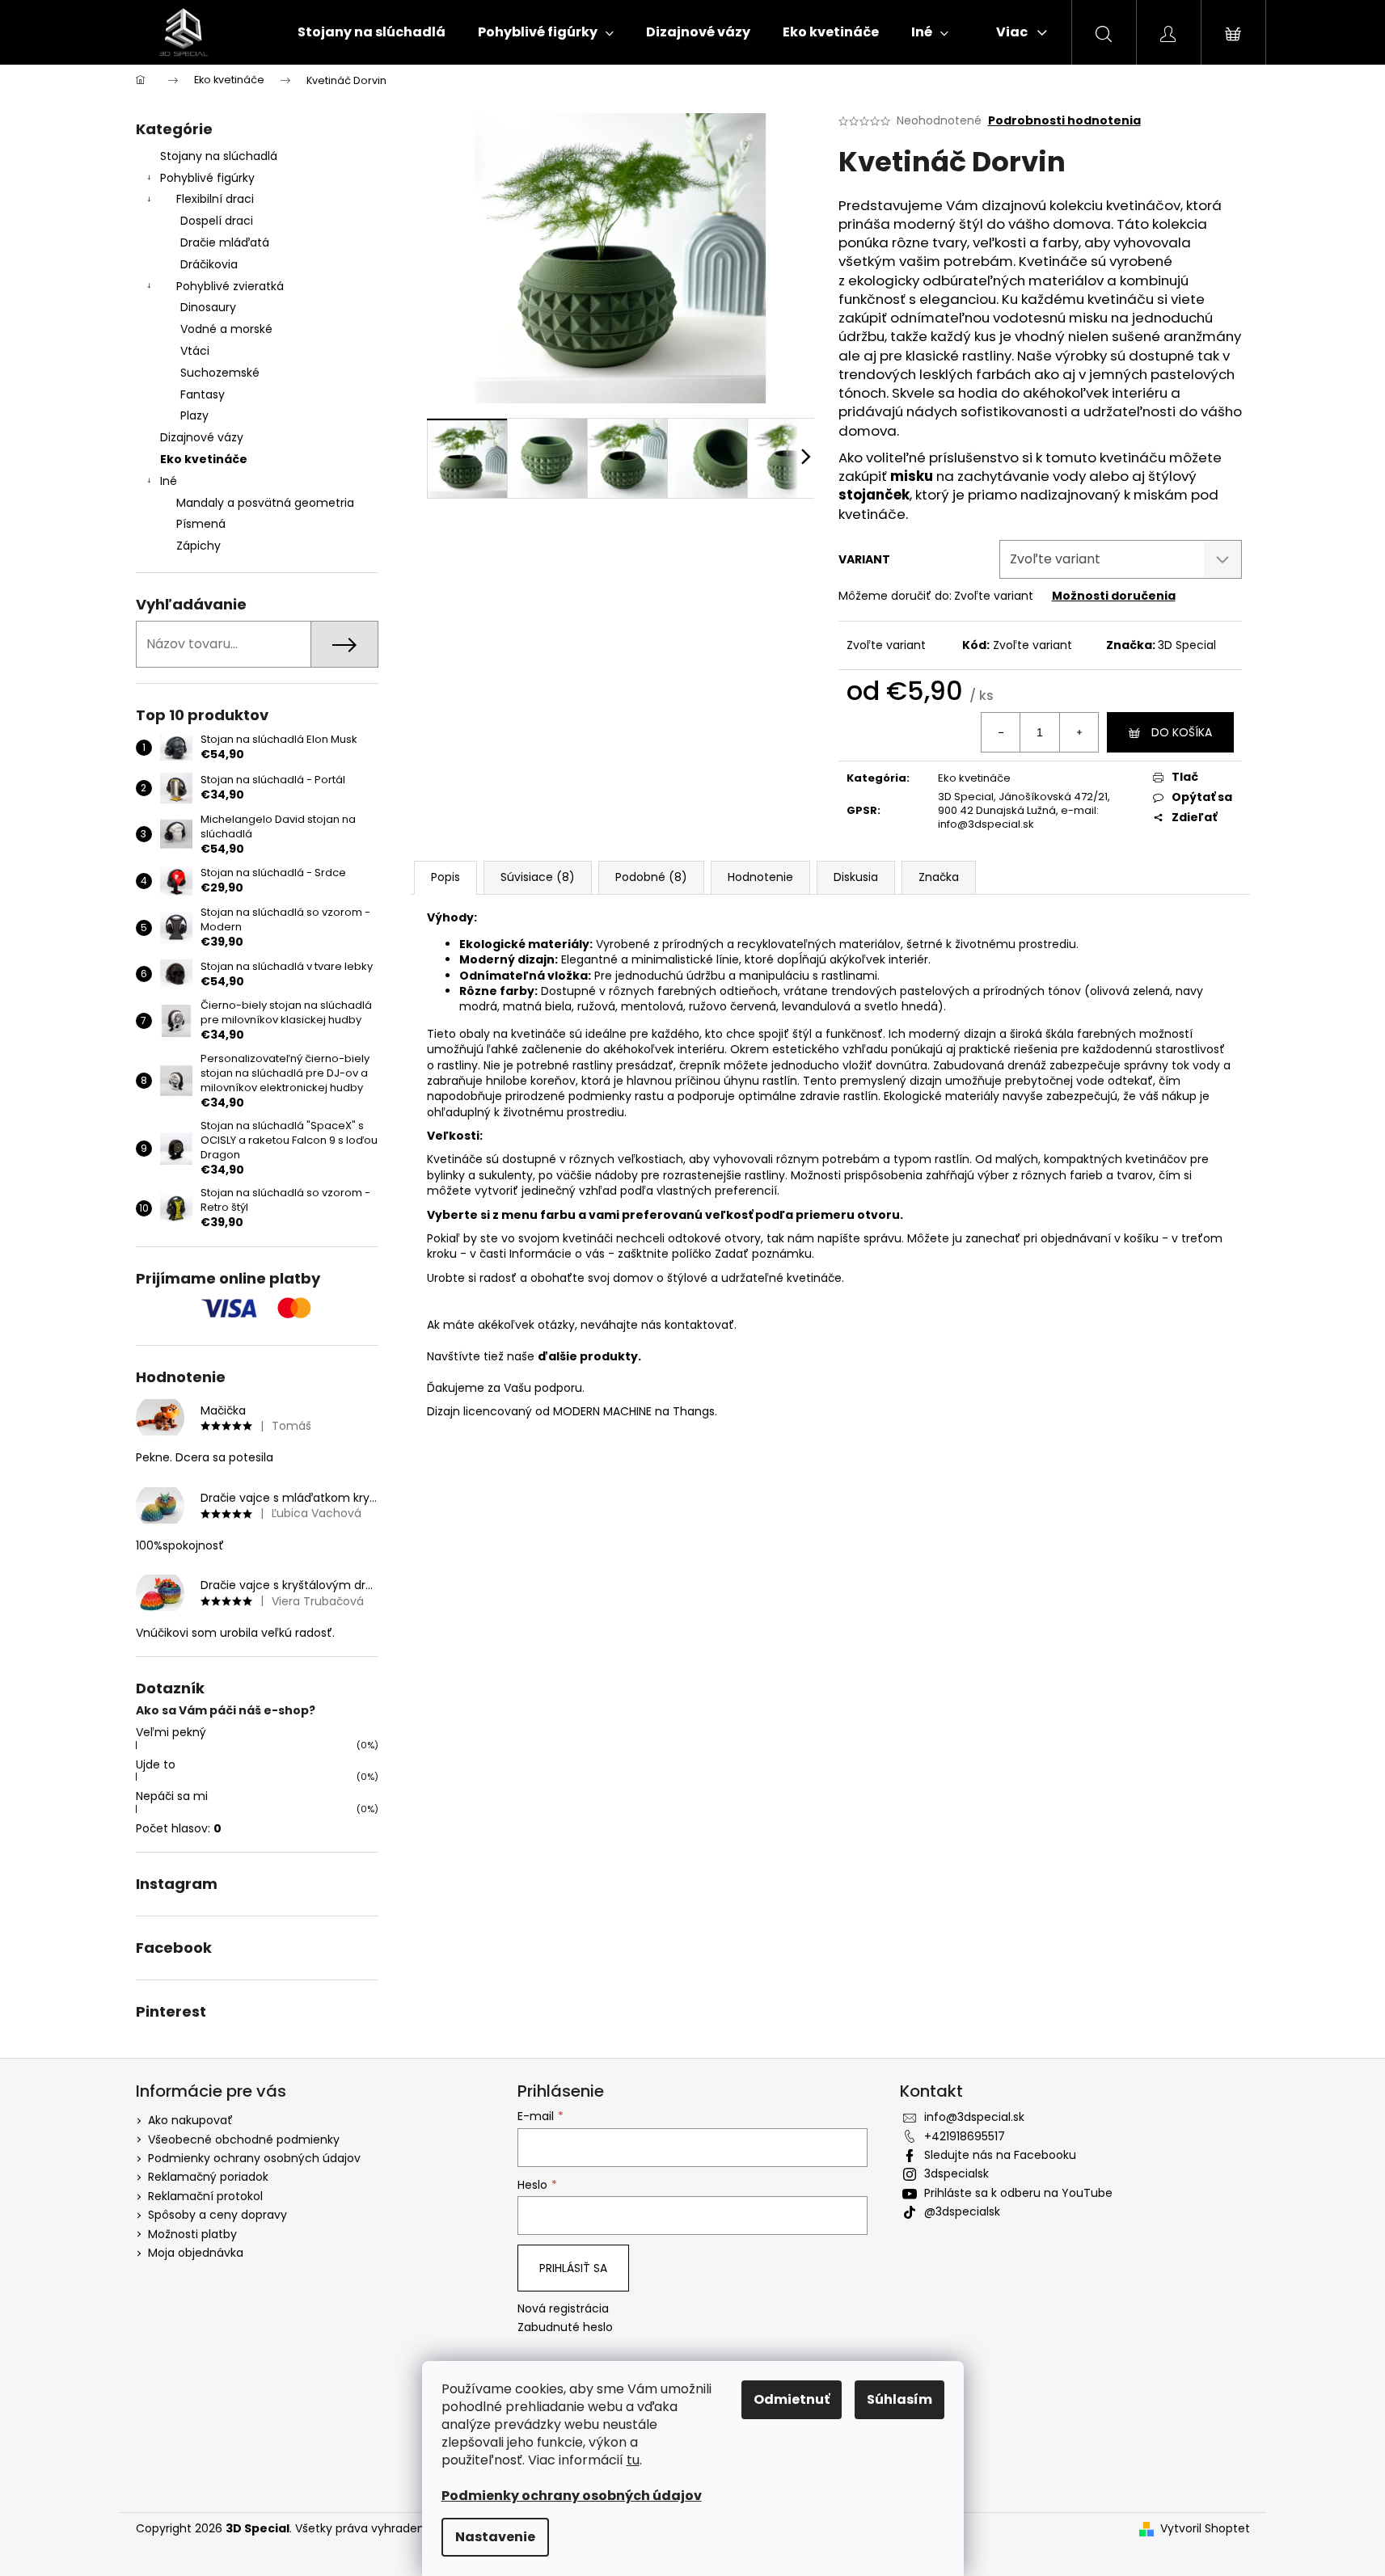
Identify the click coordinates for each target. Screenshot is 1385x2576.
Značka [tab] (939, 877)
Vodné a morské (226, 329)
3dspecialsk (956, 2173)
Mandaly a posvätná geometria (265, 503)
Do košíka (1182, 732)
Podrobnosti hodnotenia (1064, 121)
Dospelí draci (217, 221)
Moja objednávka (196, 2253)
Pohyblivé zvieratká (230, 286)
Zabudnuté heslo (565, 2327)
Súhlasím (899, 2399)
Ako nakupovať (190, 2120)
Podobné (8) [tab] (651, 877)
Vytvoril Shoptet (1205, 2529)
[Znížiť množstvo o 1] (1001, 732)
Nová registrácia (563, 2309)
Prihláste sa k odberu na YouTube (1018, 2193)
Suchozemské (220, 373)
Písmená (201, 524)
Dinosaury (208, 307)
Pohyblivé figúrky (207, 178)
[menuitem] (372, 32)
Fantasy (203, 394)
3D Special (1187, 645)
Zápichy (198, 546)
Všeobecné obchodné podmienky (244, 2140)
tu (633, 2460)
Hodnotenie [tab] (760, 877)
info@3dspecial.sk (974, 2117)
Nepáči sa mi (172, 1796)
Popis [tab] (445, 877)
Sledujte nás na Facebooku (1000, 2155)
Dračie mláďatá (225, 242)
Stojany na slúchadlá (219, 156)
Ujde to (156, 1764)
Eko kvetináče (204, 459)
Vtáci (195, 351)
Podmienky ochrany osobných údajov (254, 2158)
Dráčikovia (209, 264)
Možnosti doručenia (1114, 596)
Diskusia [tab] (856, 877)
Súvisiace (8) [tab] (538, 877)
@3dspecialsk (962, 2211)
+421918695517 (965, 2136)
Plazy (194, 415)
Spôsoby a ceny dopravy (217, 2215)
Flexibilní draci (215, 199)
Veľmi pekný (171, 1732)
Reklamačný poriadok (208, 2177)
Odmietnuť (792, 2399)
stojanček (874, 495)
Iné (169, 481)
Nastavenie (495, 2537)
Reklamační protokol (205, 2196)
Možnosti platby (192, 2234)
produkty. (610, 1356)
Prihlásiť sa (573, 2268)
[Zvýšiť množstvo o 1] (1079, 732)
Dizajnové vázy (202, 437)
